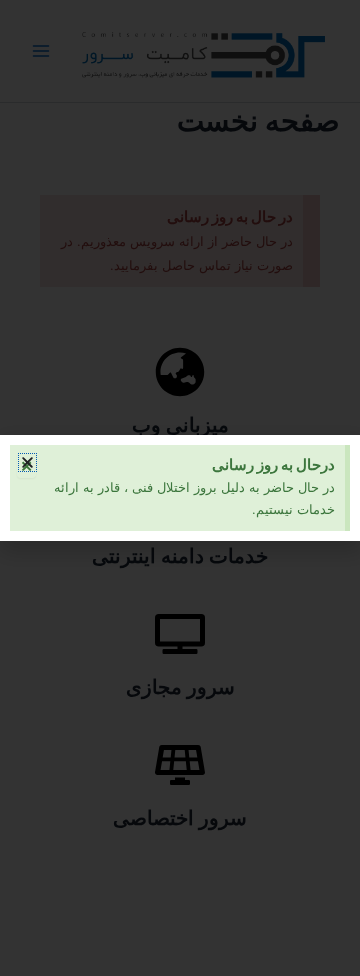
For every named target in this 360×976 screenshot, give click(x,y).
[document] (180, 488)
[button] (27, 462)
